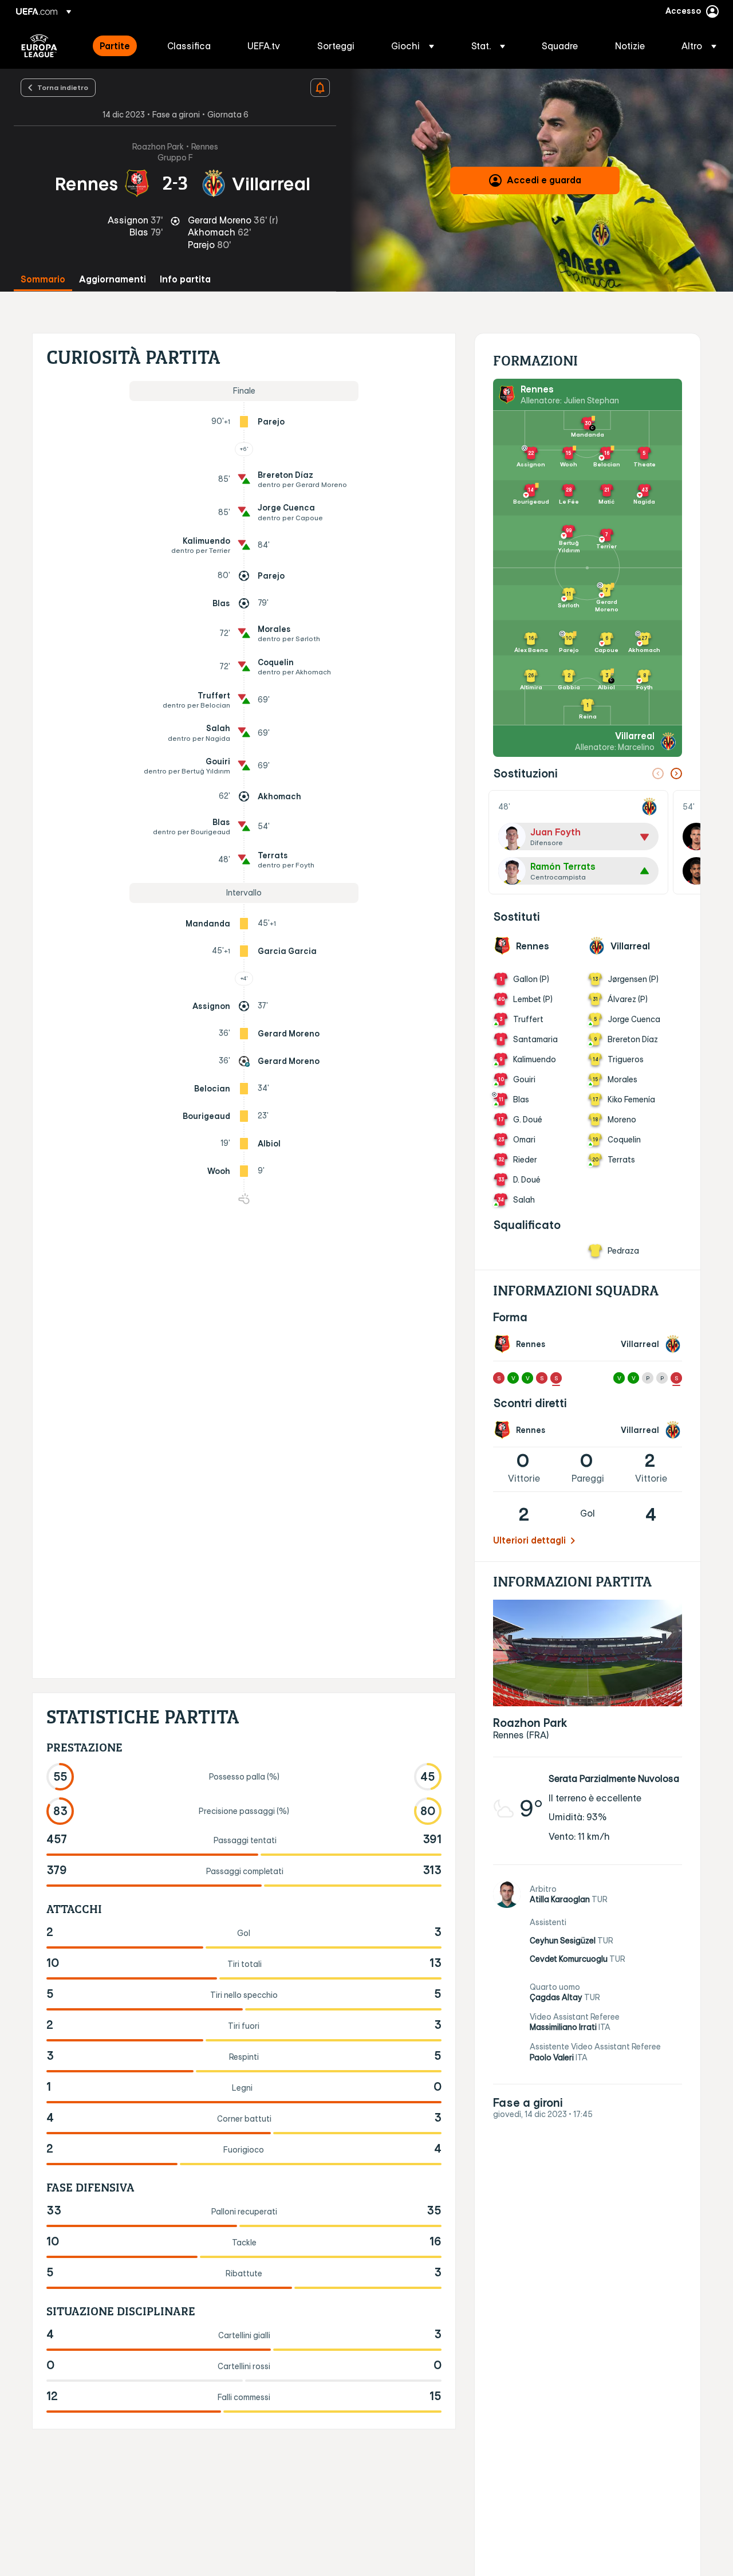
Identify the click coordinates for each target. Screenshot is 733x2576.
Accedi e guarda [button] (544, 180)
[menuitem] (119, 46)
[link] (115, 46)
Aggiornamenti (113, 279)
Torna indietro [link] (63, 87)
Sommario (43, 279)
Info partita (185, 279)
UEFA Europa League (39, 46)
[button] (413, 46)
